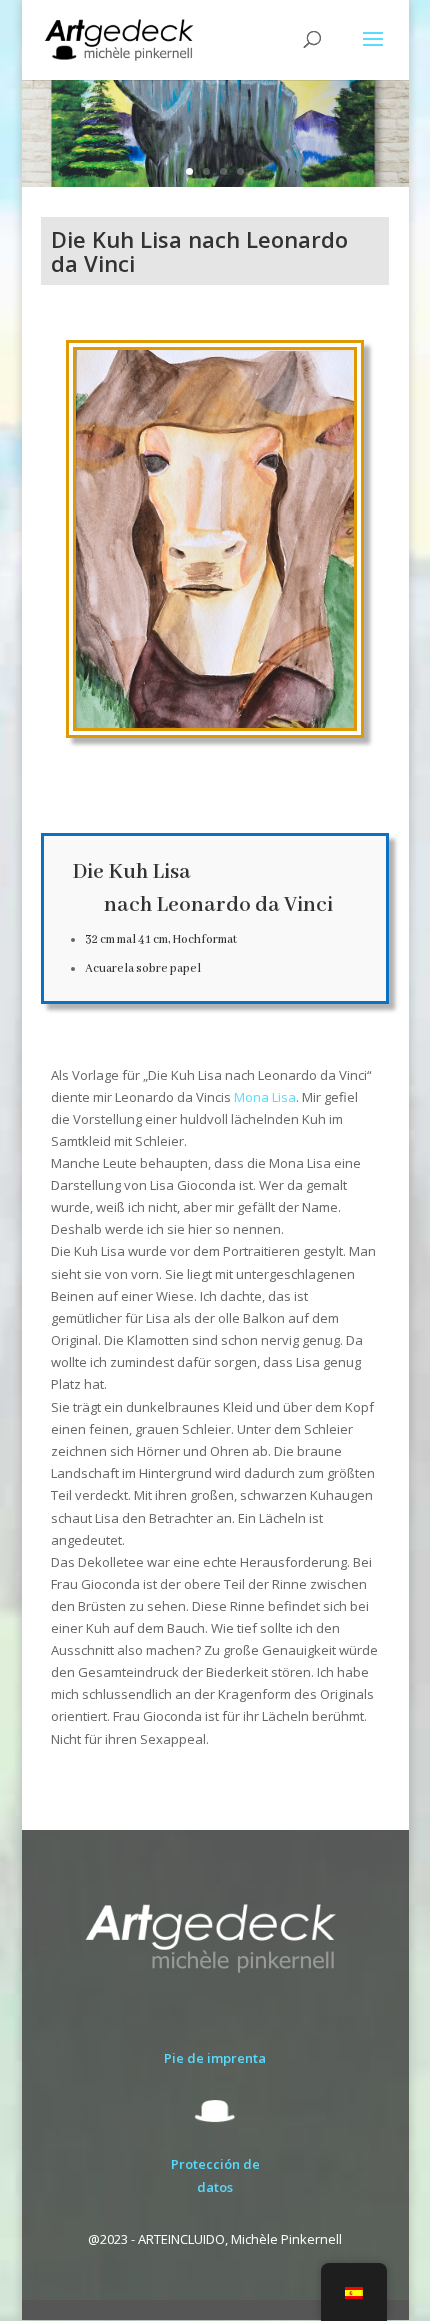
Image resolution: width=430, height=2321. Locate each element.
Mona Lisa (265, 1097)
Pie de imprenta (215, 2058)
